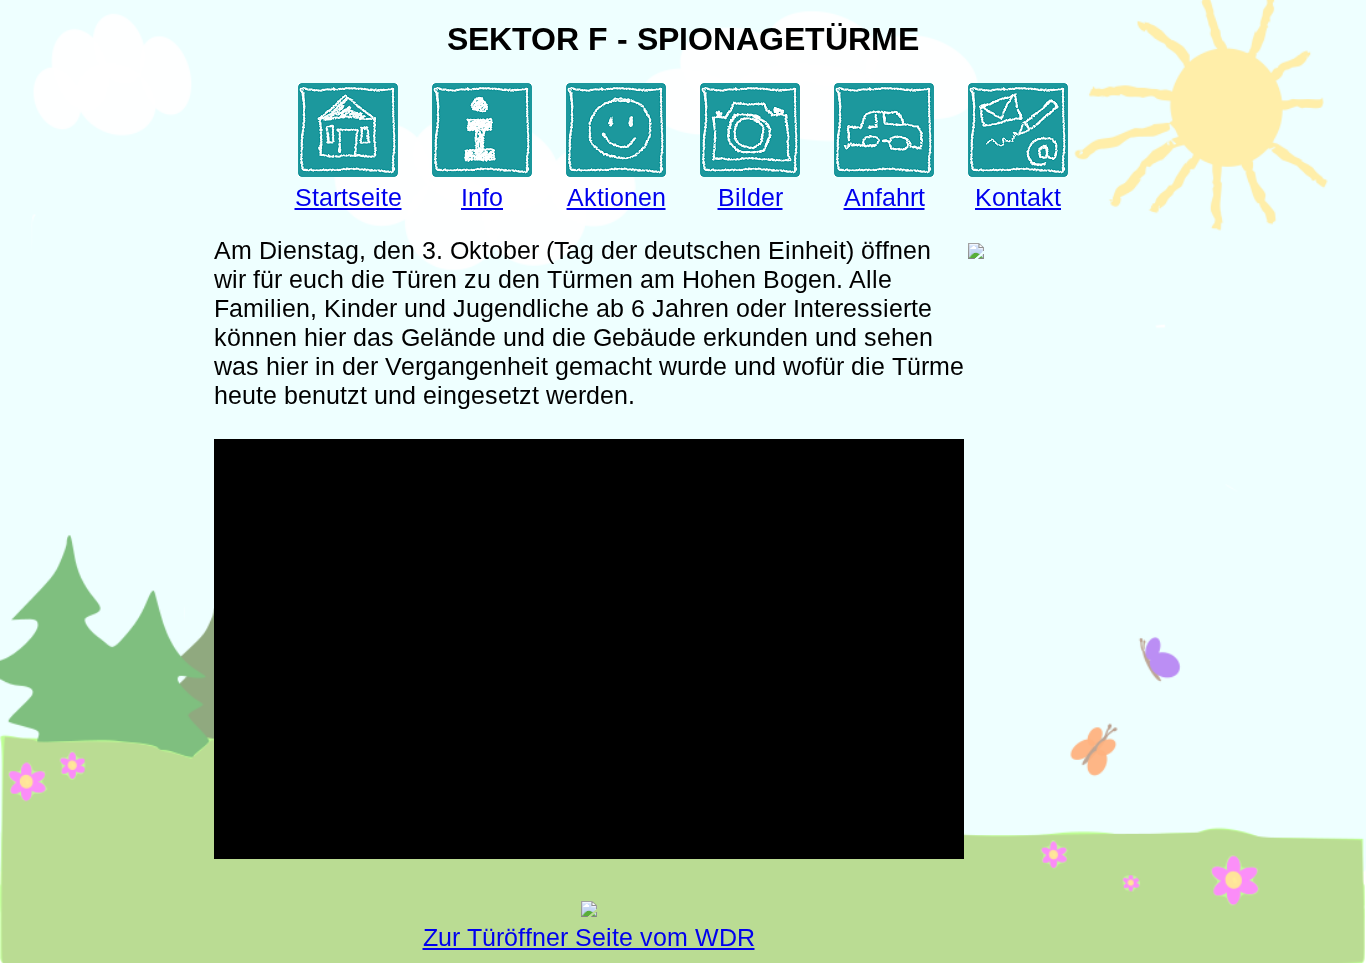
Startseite (348, 197)
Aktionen (616, 197)
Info (482, 197)
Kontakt (1018, 197)
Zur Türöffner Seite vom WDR (589, 937)
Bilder (750, 197)
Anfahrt (884, 197)
